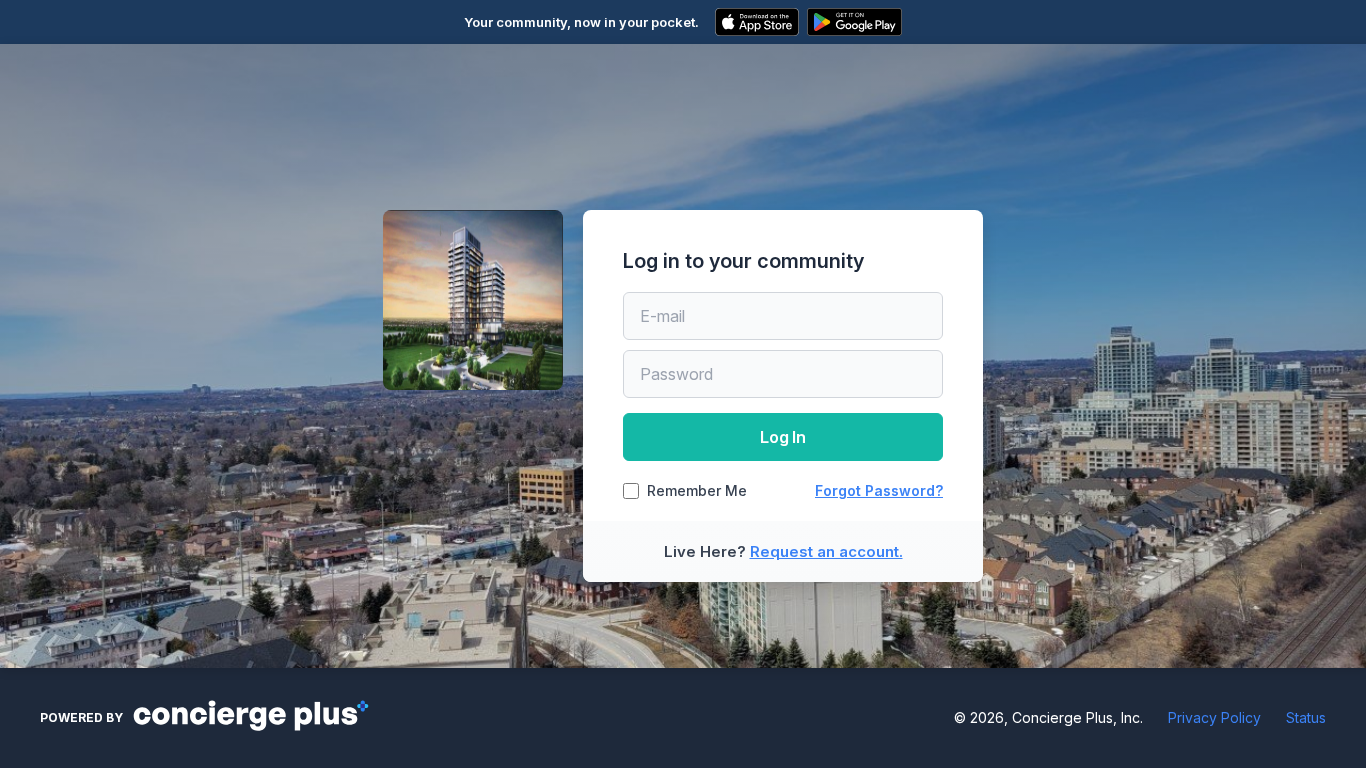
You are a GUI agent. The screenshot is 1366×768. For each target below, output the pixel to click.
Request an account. (826, 551)
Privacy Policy (1214, 717)
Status (1306, 717)
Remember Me (697, 491)
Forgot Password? (879, 490)
